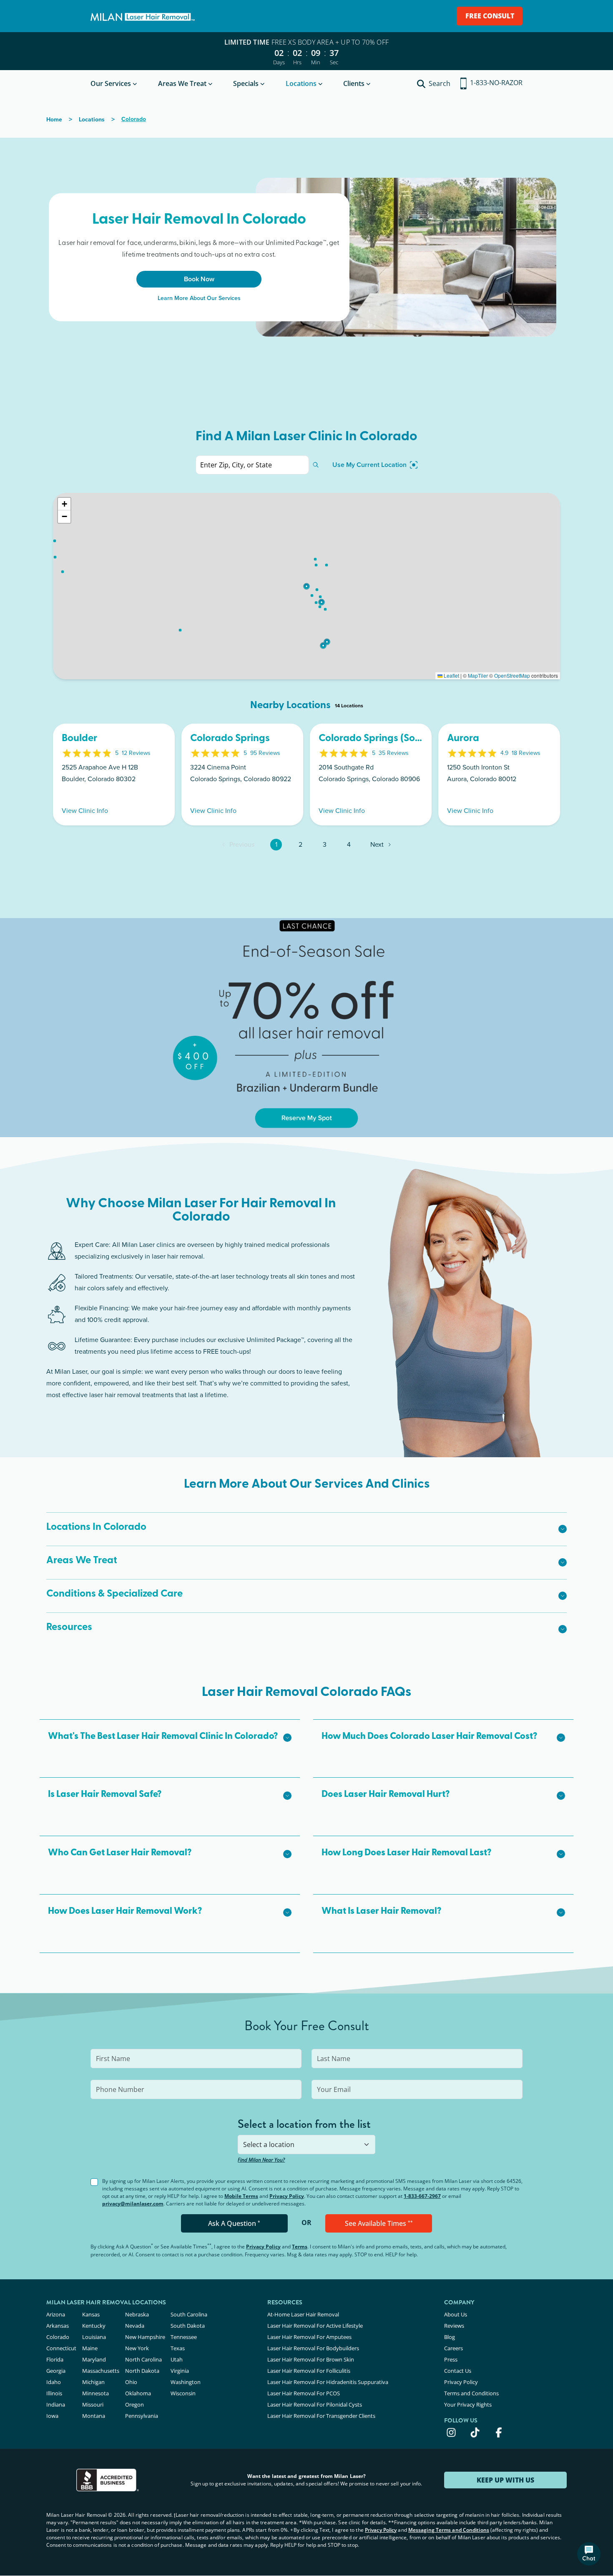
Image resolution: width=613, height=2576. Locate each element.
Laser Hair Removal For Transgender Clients (321, 2416)
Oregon (134, 2404)
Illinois (54, 2393)
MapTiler (478, 675)
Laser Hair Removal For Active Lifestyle (315, 2326)
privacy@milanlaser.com (133, 2204)
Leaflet (451, 675)
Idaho (54, 2382)
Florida (55, 2359)
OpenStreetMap (512, 675)
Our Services (111, 83)
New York (137, 2348)
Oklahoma (138, 2393)
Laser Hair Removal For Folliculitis (309, 2371)
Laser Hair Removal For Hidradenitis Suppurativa (328, 2382)
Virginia (180, 2371)
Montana (94, 2416)
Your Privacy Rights (468, 2404)
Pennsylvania (142, 2416)
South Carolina (189, 2314)
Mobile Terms (241, 2196)
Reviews (454, 2326)
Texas (178, 2348)
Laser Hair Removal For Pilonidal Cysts (315, 2404)
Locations (301, 83)
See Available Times (379, 2223)
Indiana (56, 2404)
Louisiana (94, 2337)
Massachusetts (101, 2371)
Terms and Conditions (471, 2393)
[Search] (316, 465)
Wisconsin (183, 2393)
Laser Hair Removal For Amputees (309, 2337)
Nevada (135, 2326)
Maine (90, 2348)
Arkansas (58, 2326)
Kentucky (94, 2326)
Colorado (58, 2337)
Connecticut (61, 2348)
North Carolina (143, 2359)
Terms (300, 2247)
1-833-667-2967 (422, 2196)
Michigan (93, 2382)
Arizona (56, 2314)
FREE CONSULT (490, 16)
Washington (186, 2382)
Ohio (131, 2382)
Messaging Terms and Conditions (449, 2530)
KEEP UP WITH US (505, 2480)
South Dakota (188, 2326)
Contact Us (458, 2371)
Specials (246, 83)
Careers (453, 2348)
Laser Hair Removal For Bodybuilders (313, 2348)
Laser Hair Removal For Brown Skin (311, 2359)
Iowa (52, 2416)
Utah (177, 2359)
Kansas (91, 2314)
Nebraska (137, 2314)
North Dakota (142, 2371)
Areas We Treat (182, 83)
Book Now (199, 279)
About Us (456, 2314)
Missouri (93, 2404)
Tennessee (184, 2337)
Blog (450, 2337)
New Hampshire (145, 2337)
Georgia (56, 2371)
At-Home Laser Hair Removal (303, 2314)
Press (451, 2359)
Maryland (94, 2359)
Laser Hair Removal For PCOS (304, 2393)
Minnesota (95, 2393)
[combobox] (306, 2145)
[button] (306, 586)
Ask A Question (234, 2223)
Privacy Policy (287, 2196)
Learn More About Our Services (199, 298)
